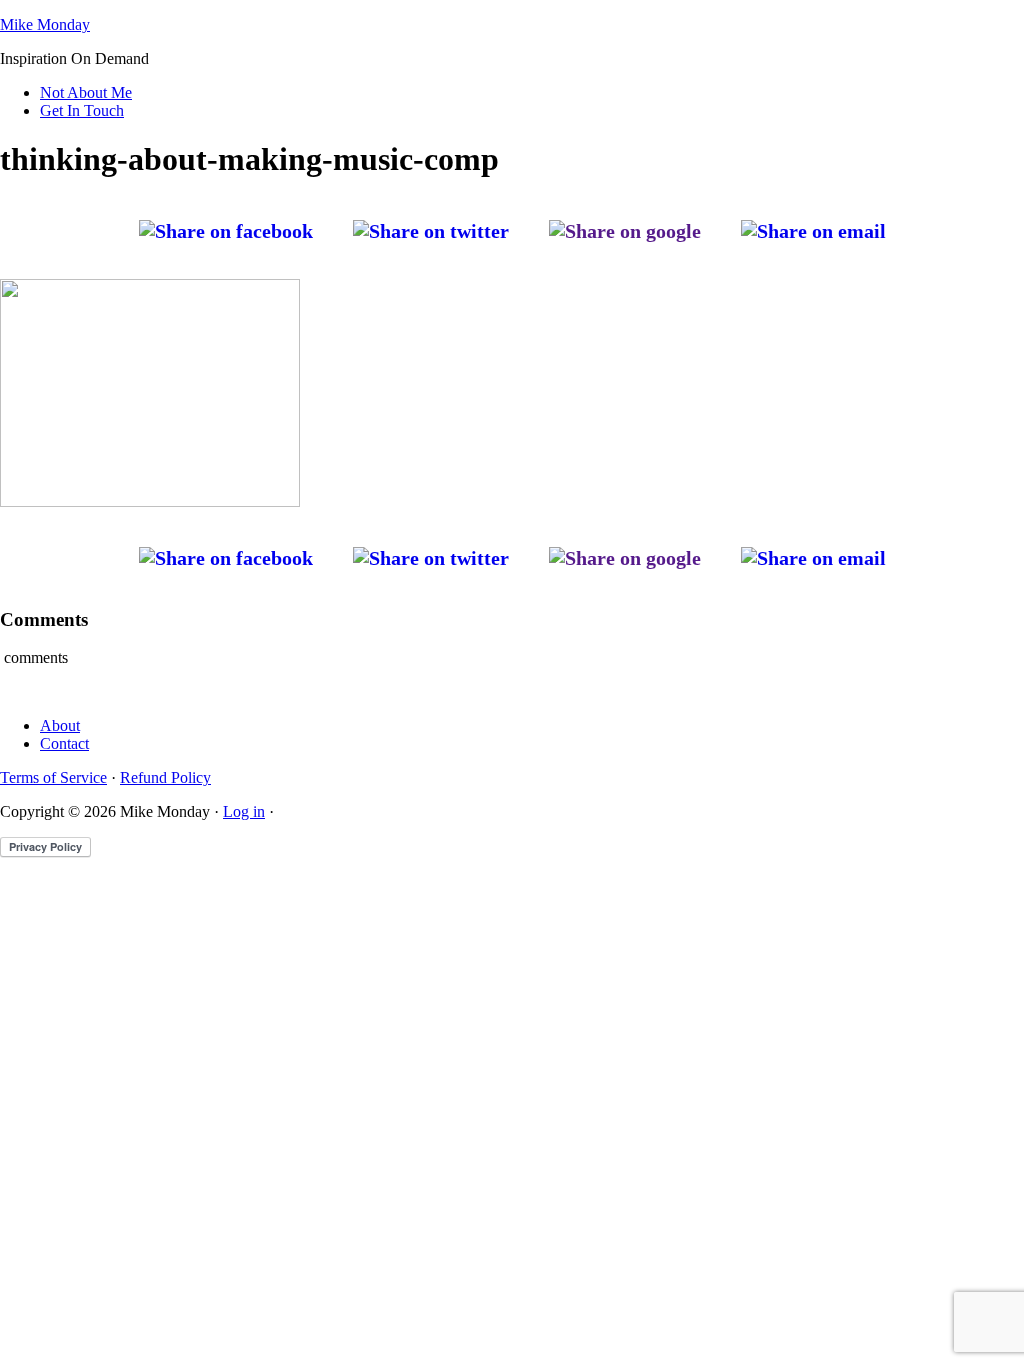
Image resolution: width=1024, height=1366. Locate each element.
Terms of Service (53, 777)
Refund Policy (165, 777)
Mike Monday (45, 24)
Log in (244, 811)
